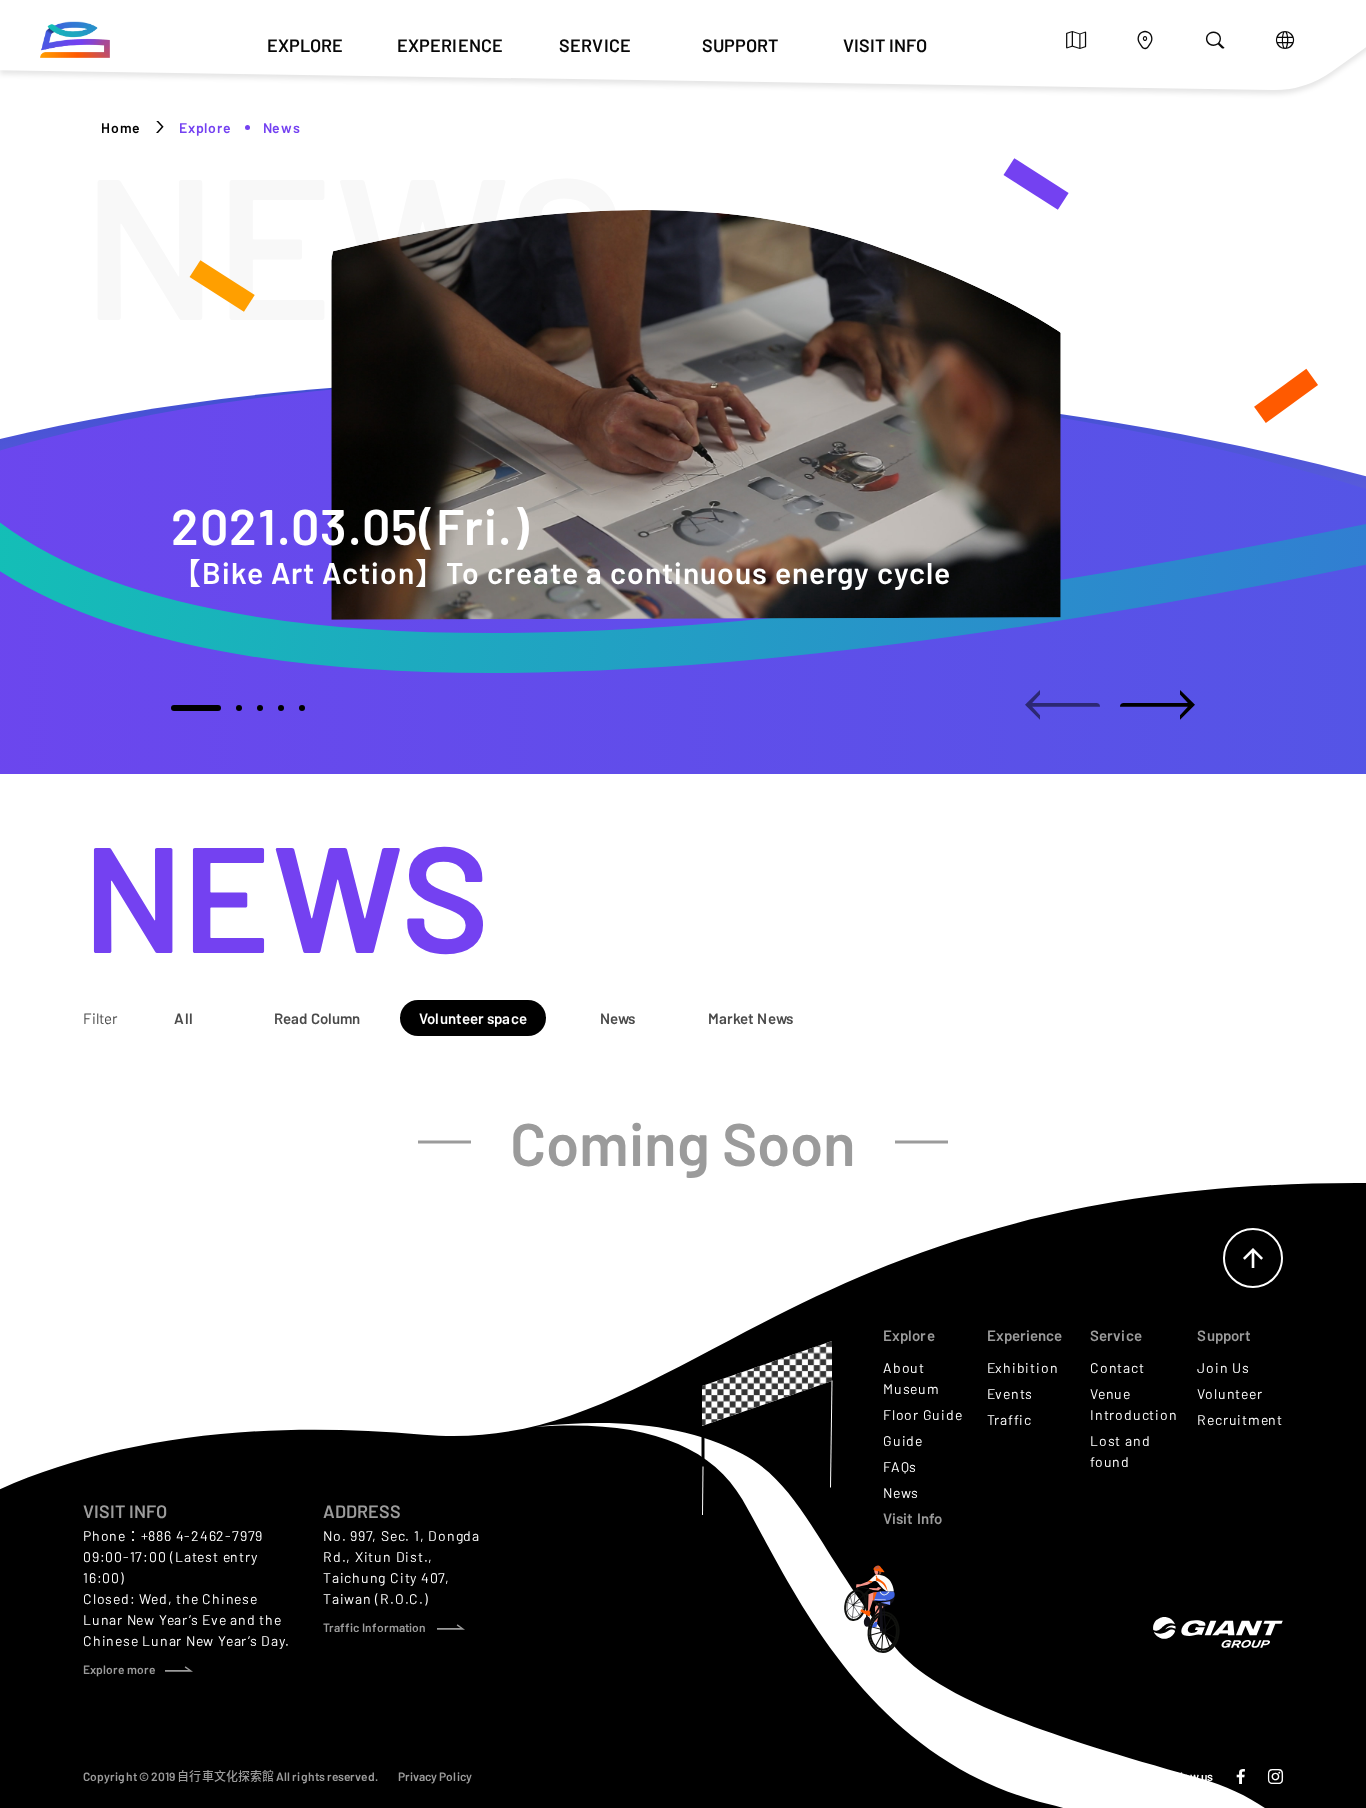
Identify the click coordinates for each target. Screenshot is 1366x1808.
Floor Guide (923, 1414)
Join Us (1223, 1367)
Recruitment (1240, 1419)
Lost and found (1120, 1451)
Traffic (1009, 1419)
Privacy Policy (435, 1776)
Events (1010, 1393)
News (901, 1492)
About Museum (911, 1378)
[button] (196, 708)
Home (121, 127)
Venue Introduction (1133, 1404)
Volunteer (1229, 1393)
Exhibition (1023, 1367)
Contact (1117, 1367)
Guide (903, 1440)
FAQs (900, 1466)
